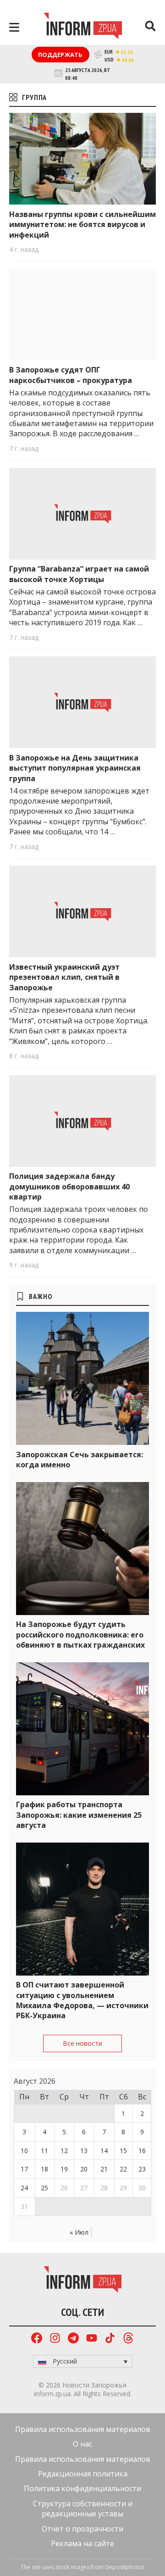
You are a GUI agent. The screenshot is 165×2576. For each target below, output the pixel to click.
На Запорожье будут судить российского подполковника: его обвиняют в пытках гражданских (80, 1635)
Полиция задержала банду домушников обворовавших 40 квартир (69, 1186)
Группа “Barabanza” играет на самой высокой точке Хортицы (79, 574)
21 (104, 2169)
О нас (82, 2444)
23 (142, 2169)
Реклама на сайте (82, 2543)
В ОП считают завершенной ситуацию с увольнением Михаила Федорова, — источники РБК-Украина (82, 2000)
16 (142, 2151)
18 (44, 2169)
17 (24, 2169)
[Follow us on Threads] (128, 2339)
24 (24, 2188)
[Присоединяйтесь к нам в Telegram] (73, 2339)
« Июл (79, 2232)
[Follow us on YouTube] (92, 2339)
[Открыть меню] (14, 27)
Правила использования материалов (83, 2429)
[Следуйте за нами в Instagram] (55, 2339)
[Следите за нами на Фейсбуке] (37, 2339)
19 (64, 2169)
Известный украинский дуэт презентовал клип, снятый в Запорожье (64, 977)
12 (64, 2151)
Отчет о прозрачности (82, 2529)
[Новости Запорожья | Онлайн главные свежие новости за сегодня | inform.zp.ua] (83, 27)
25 (44, 2188)
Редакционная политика (83, 2474)
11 (44, 2151)
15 (123, 2151)
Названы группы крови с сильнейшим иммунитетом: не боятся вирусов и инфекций (82, 225)
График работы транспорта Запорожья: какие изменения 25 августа (79, 1815)
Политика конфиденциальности (82, 2488)
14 (104, 2151)
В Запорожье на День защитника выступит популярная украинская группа (75, 768)
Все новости (82, 2043)
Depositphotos (125, 2567)
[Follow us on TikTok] (110, 2339)
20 (84, 2169)
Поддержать (60, 55)
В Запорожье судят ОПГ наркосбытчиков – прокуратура (71, 375)
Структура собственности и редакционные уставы (83, 2509)
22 (123, 2169)
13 (84, 2151)
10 (24, 2151)
